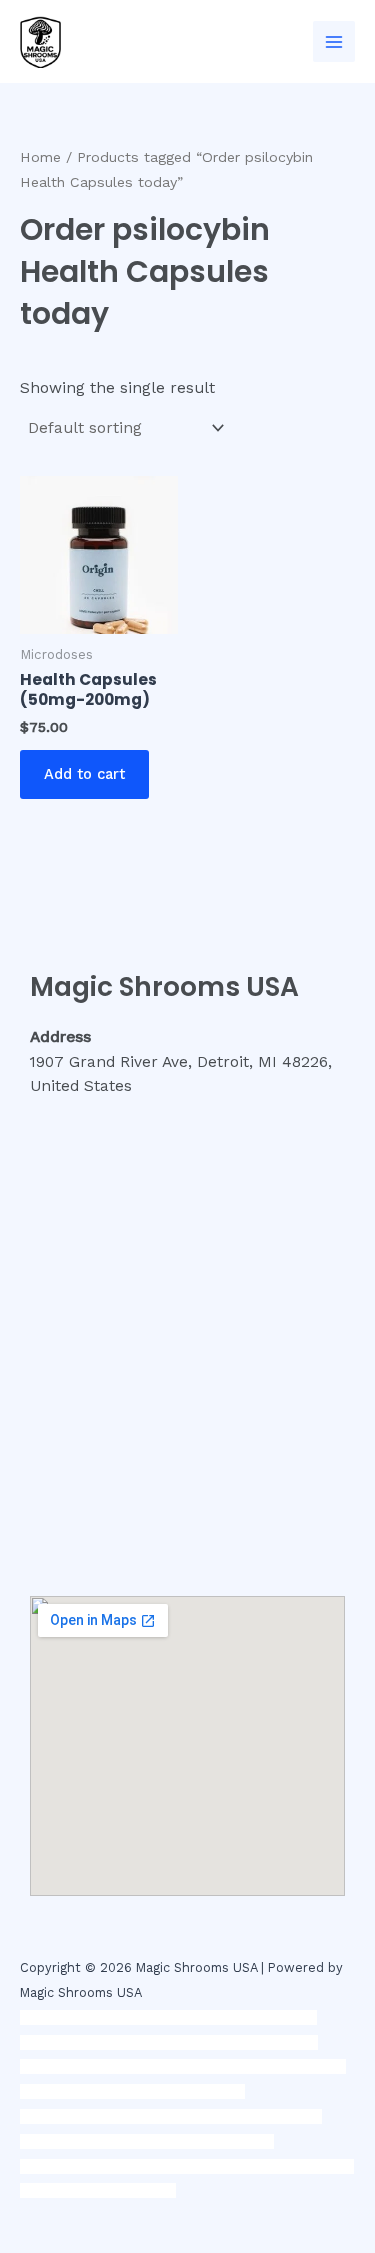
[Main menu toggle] (334, 42)
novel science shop (81, 2017)
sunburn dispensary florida (162, 2116)
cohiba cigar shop (122, 2141)
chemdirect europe (209, 2017)
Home (40, 157)
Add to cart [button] (84, 774)
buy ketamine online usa (176, 2042)
